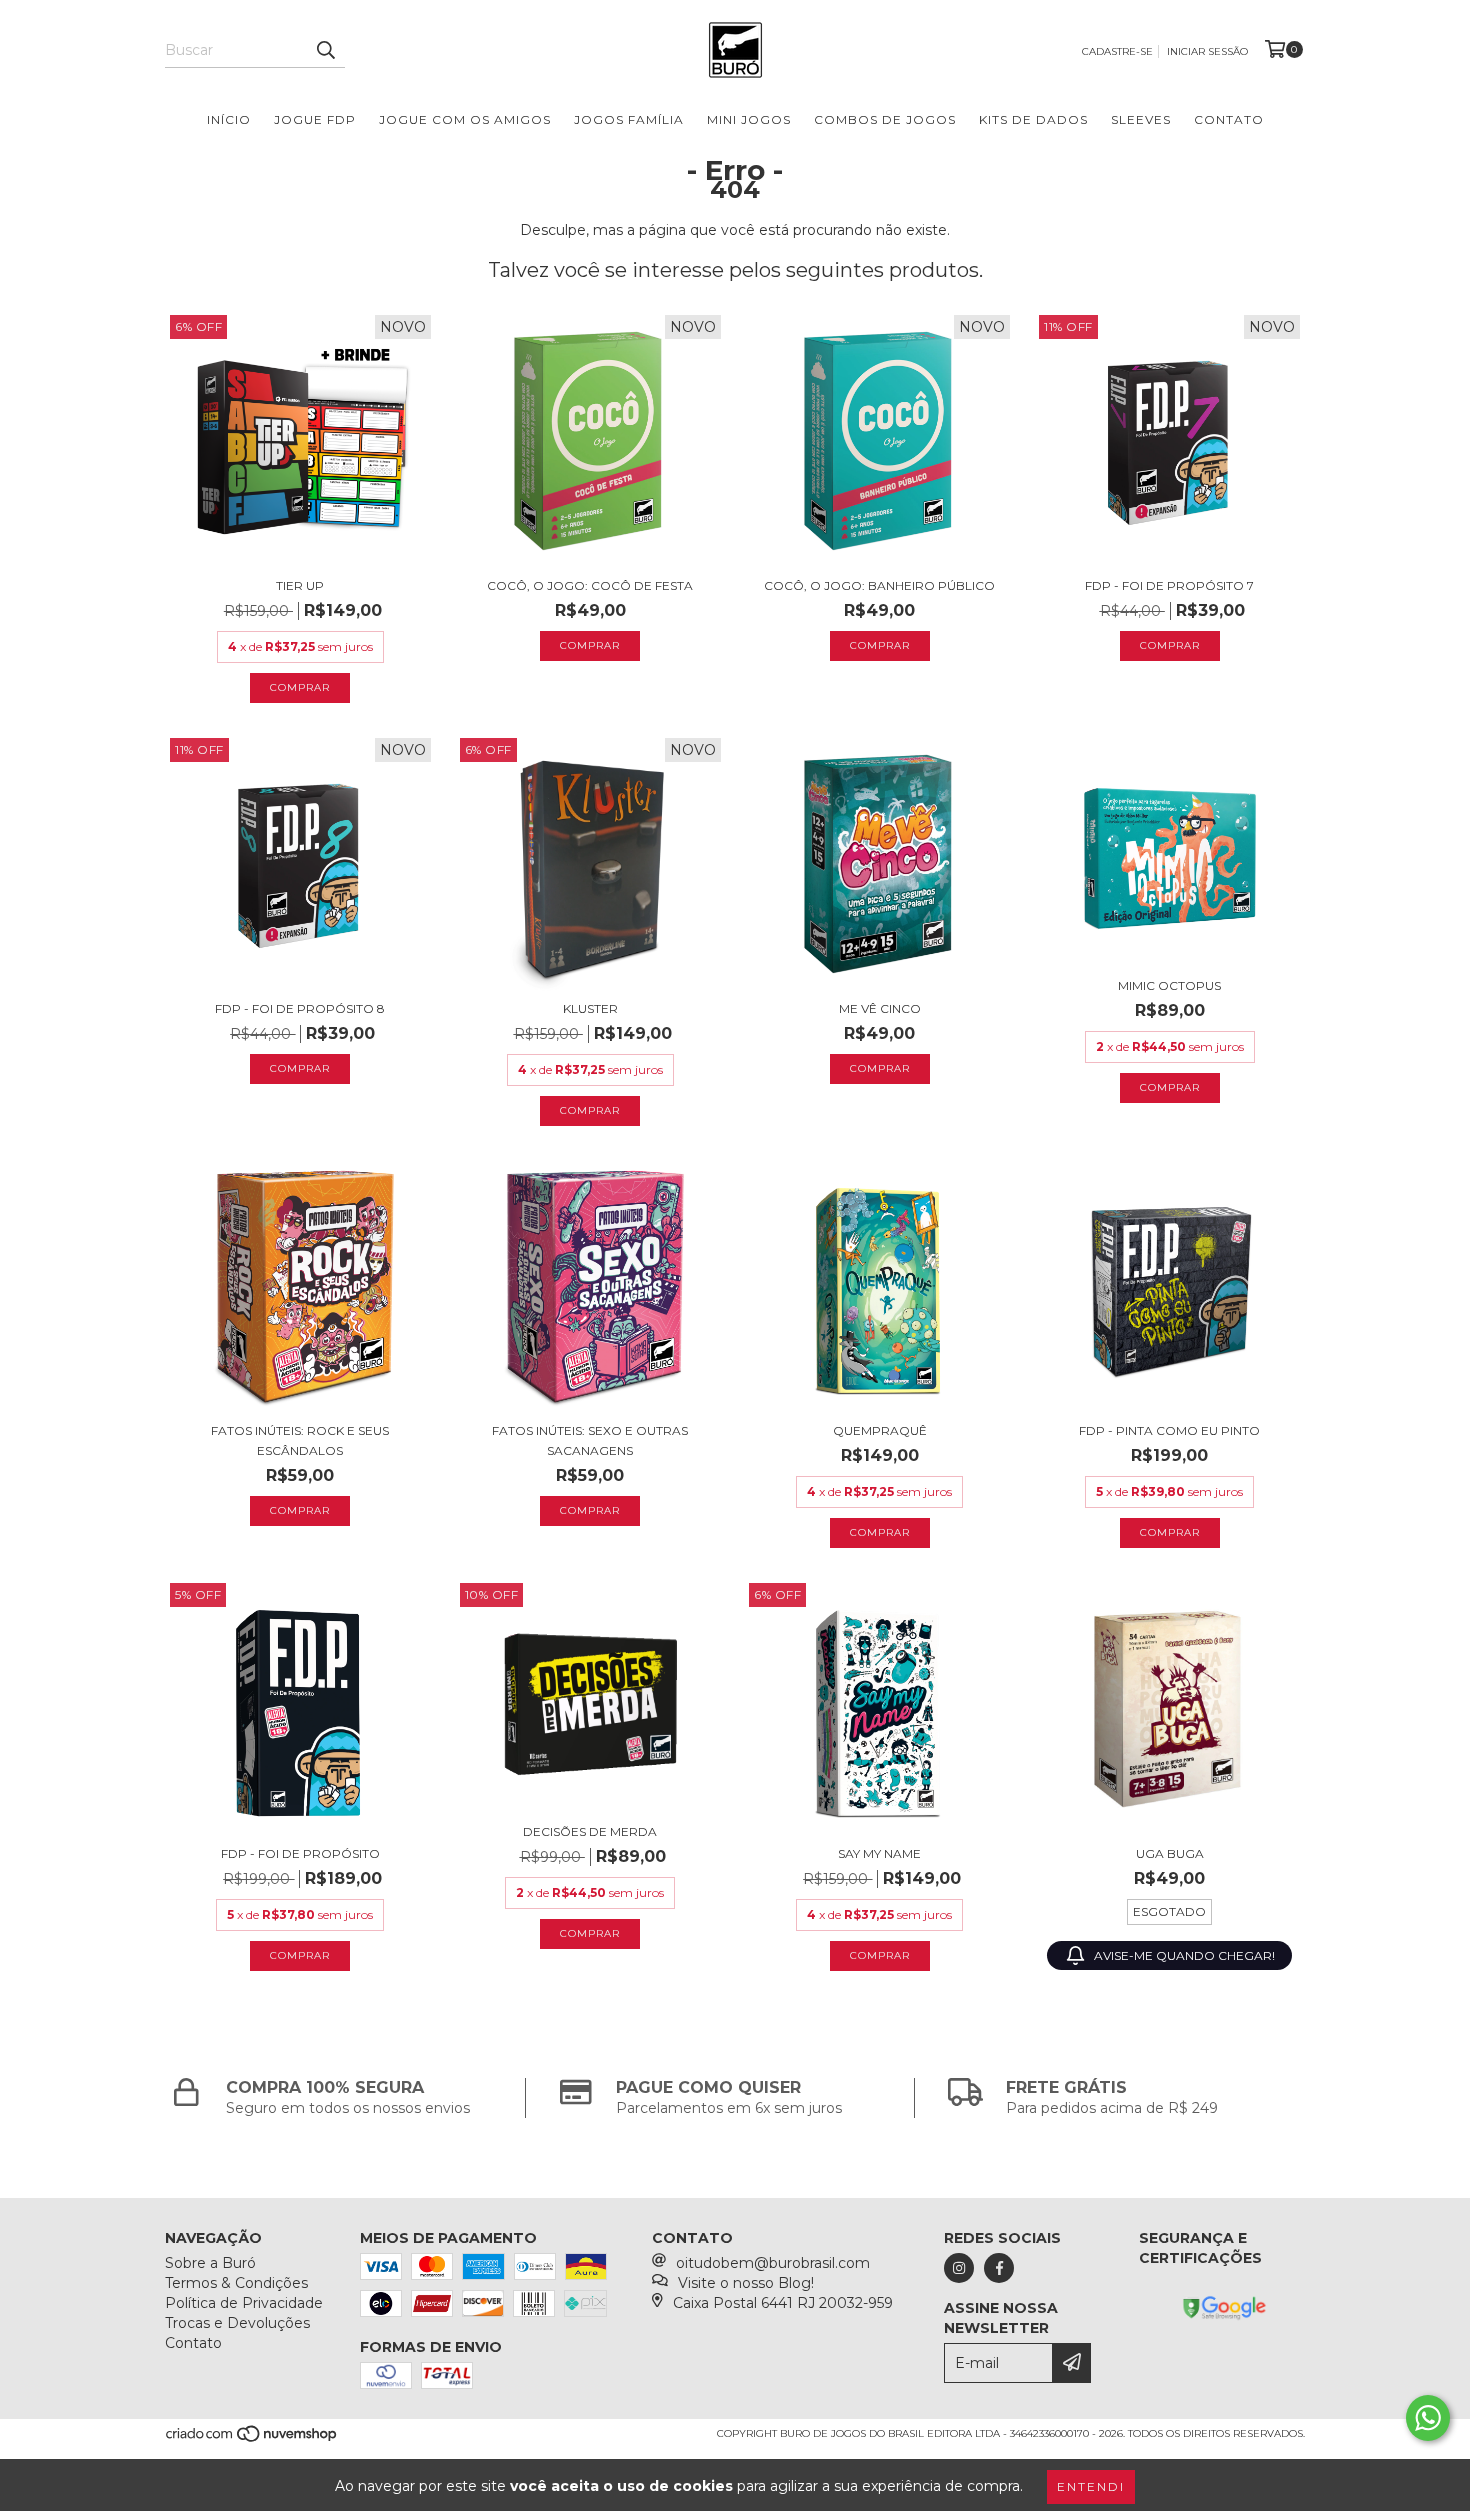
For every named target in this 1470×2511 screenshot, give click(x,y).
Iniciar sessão (1207, 51)
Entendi (1091, 2486)
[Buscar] (325, 50)
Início (229, 119)
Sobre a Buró (210, 2263)
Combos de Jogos (885, 119)
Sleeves (1141, 119)
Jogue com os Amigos (465, 119)
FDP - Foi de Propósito (300, 1853)
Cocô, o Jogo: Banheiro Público (879, 585)
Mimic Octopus (1169, 985)
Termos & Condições (236, 2283)
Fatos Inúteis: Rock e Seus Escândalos (300, 1440)
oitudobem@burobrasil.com (773, 2263)
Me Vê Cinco (880, 1008)
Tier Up (300, 585)
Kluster (590, 1008)
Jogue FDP (315, 119)
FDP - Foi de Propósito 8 (300, 1008)
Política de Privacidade (244, 2303)
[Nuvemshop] (252, 2440)
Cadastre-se (1117, 51)
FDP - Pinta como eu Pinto (1169, 1430)
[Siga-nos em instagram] (959, 2268)
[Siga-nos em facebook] (999, 2268)
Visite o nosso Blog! (746, 2283)
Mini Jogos (749, 119)
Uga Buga (1170, 1853)
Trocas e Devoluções (237, 2323)
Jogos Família (629, 119)
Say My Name (879, 1853)
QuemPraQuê (880, 1430)
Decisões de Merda (590, 1831)
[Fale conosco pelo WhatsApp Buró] (1428, 2418)
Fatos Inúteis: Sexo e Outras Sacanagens (590, 1440)
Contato (1229, 119)
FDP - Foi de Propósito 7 (1169, 585)
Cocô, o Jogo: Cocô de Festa (590, 585)
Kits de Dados (1033, 119)
